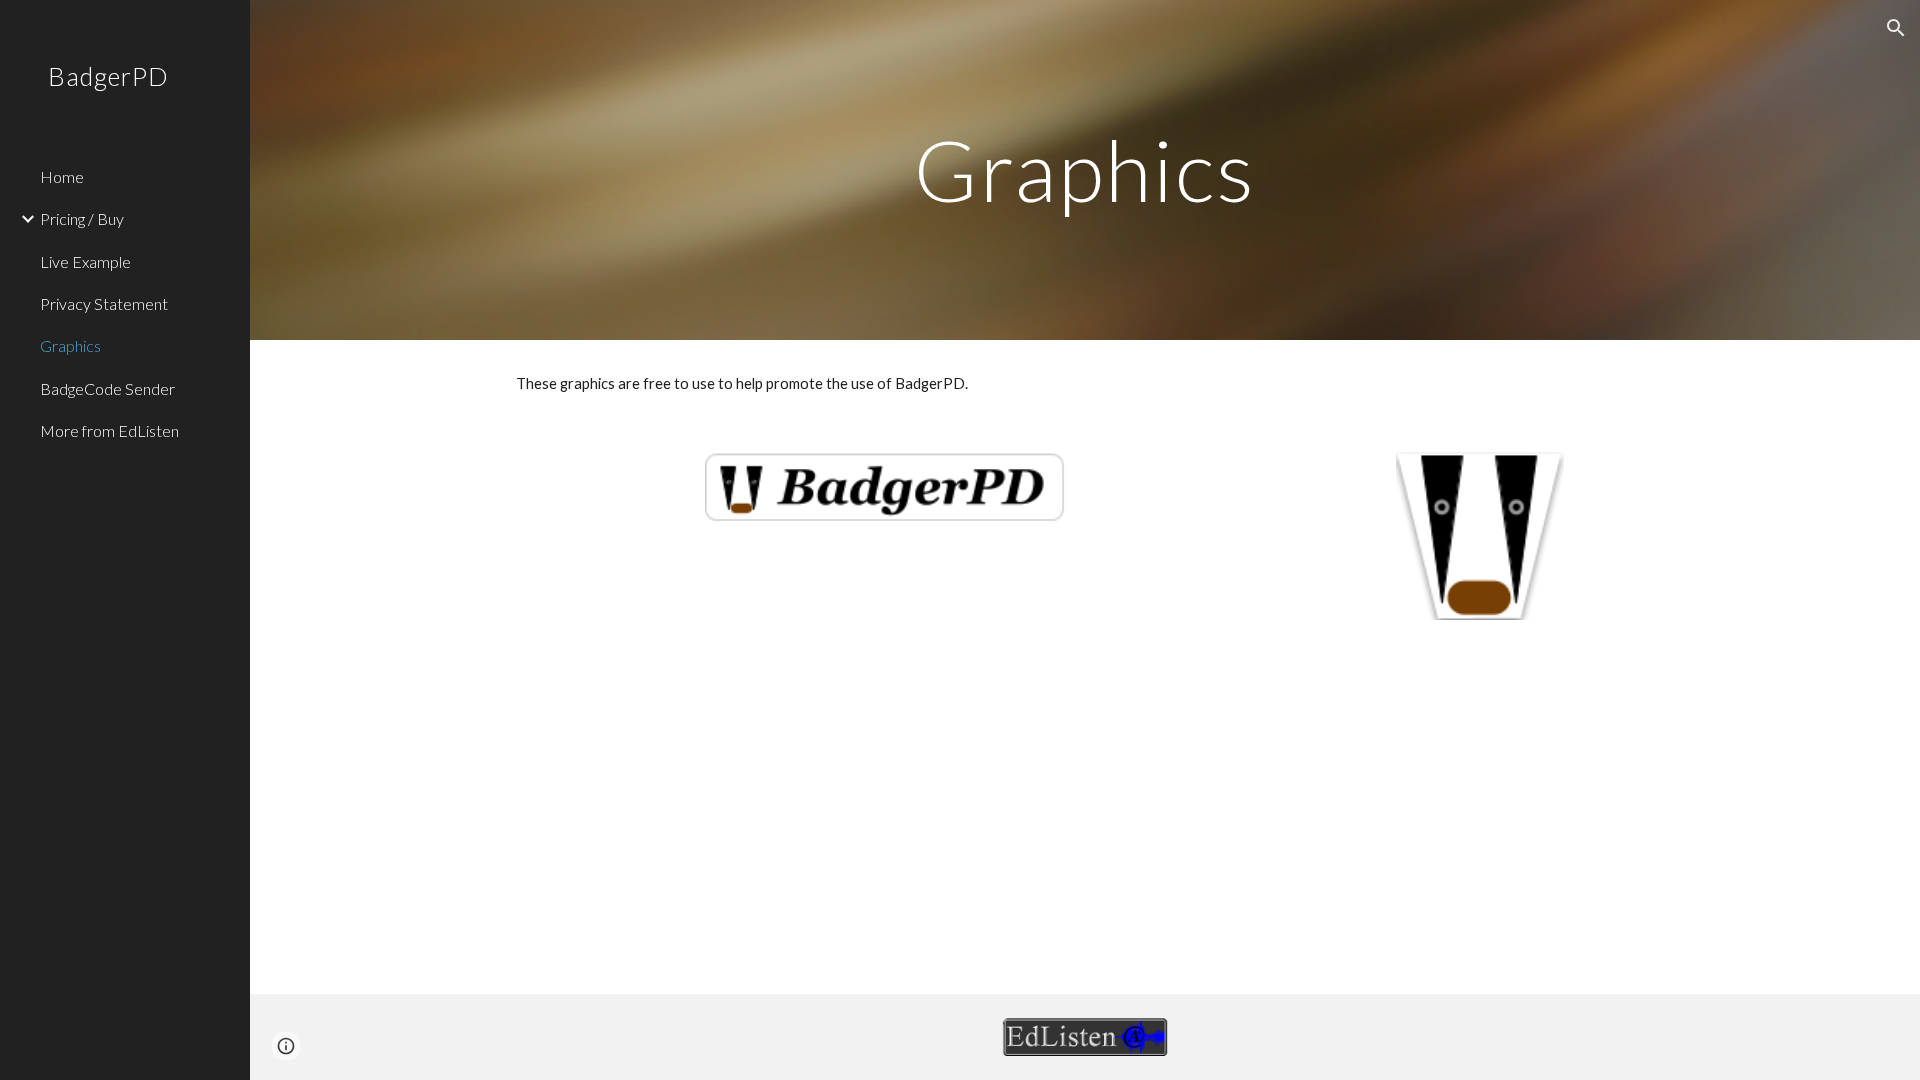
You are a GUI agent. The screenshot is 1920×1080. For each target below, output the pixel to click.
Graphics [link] (70, 345)
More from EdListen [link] (109, 430)
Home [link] (62, 176)
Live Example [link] (85, 261)
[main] (1085, 169)
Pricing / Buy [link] (82, 218)
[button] (1896, 28)
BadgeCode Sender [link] (107, 388)
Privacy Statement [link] (104, 303)
